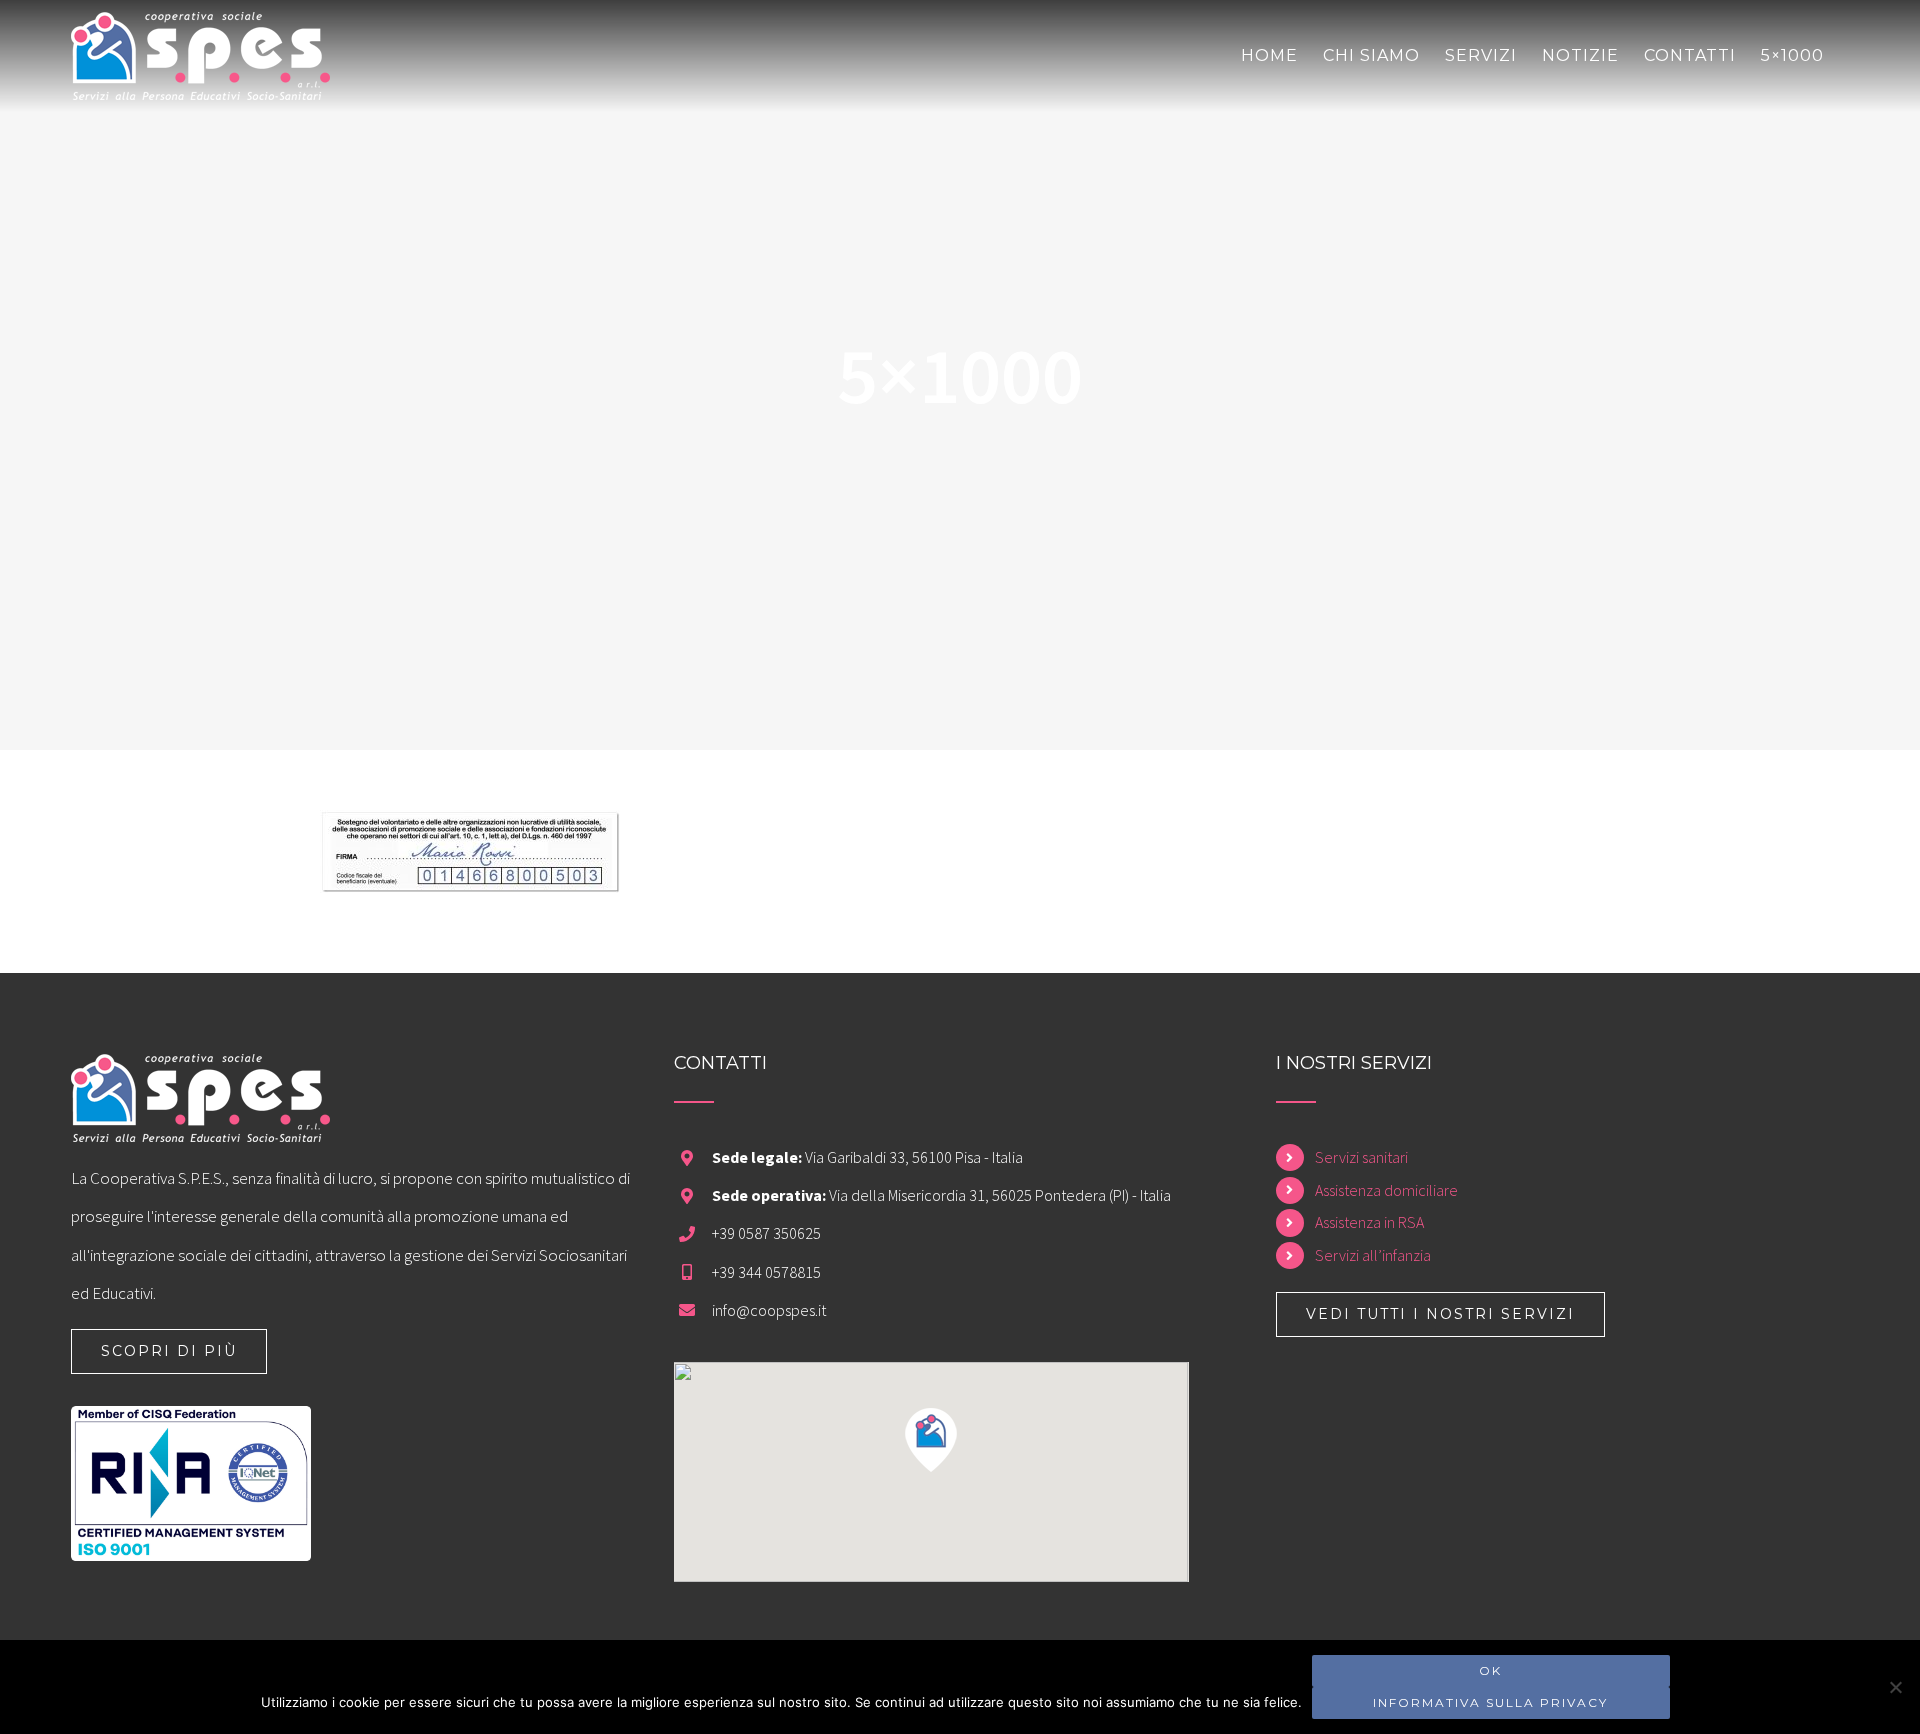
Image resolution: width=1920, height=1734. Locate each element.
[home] (200, 1073)
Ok (1490, 1670)
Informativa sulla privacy (1490, 1702)
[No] (1895, 1687)
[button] (931, 1440)
